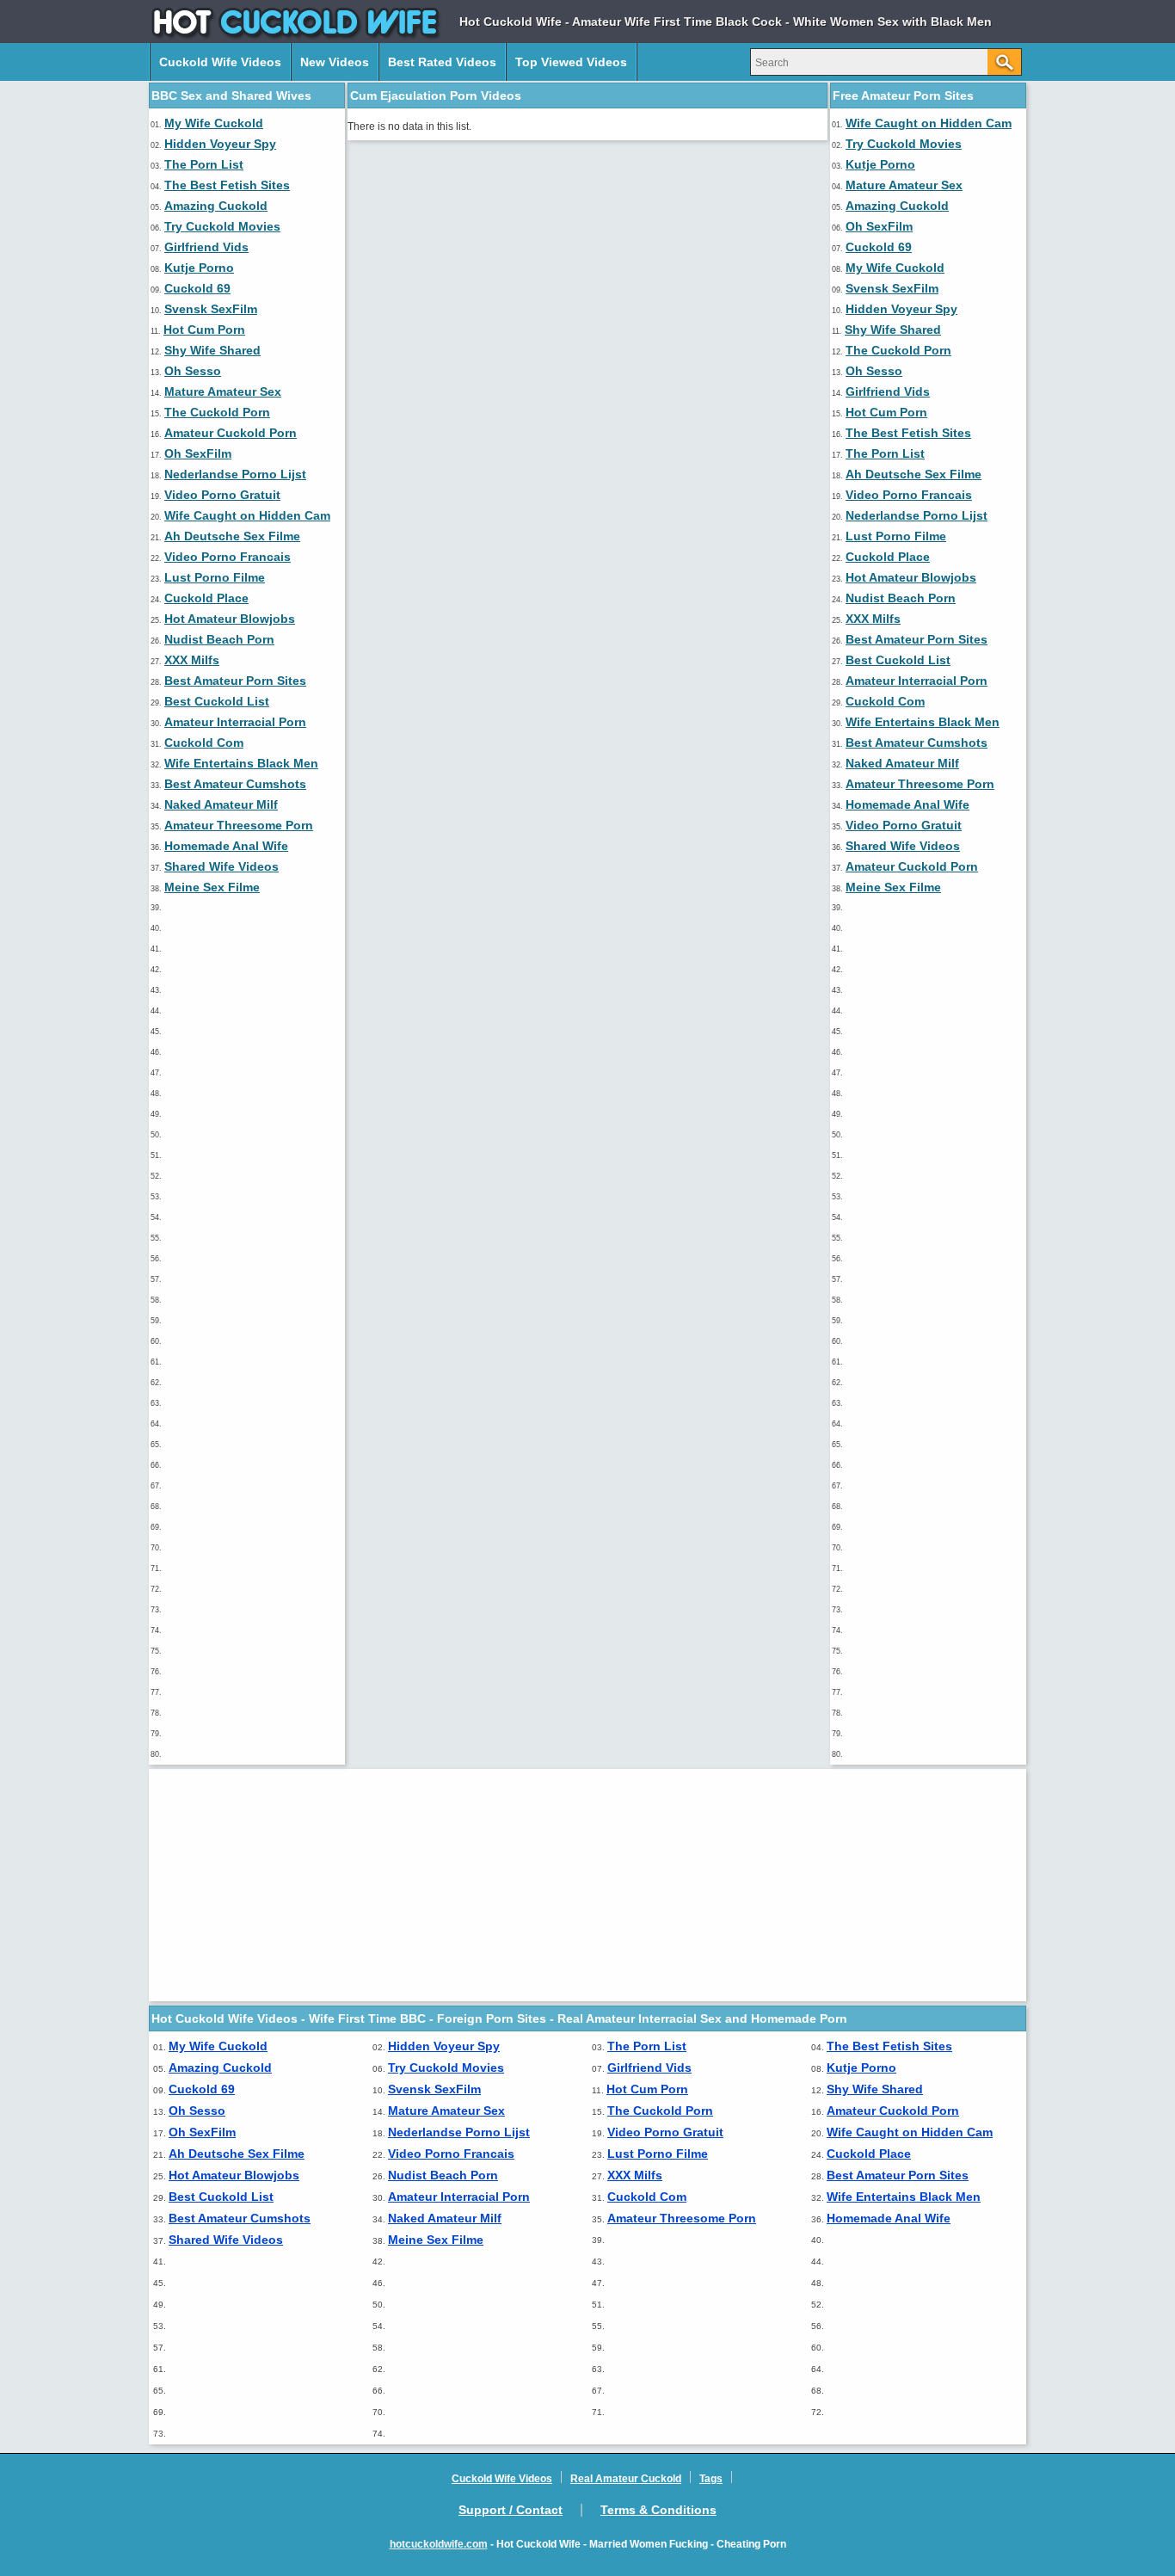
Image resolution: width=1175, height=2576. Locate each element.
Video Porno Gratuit (222, 495)
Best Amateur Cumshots (235, 784)
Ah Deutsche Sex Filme (232, 536)
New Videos (335, 62)
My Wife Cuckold (214, 123)
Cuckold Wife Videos (220, 62)
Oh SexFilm (198, 453)
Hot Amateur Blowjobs (230, 619)
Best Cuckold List (217, 701)
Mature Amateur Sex (223, 391)
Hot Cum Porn (204, 330)
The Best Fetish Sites (227, 185)
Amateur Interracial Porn (235, 722)
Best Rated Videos (442, 62)
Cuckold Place (206, 598)
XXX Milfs (192, 660)
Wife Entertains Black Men (241, 763)
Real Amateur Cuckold (626, 2479)
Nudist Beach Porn (219, 639)
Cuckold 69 (197, 288)
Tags (711, 2479)
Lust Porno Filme (215, 577)
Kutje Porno (199, 268)
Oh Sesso (193, 371)
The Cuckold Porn (217, 412)
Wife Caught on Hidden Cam (247, 515)
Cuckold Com (204, 743)
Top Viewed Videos (571, 62)
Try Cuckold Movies (222, 226)
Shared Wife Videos (221, 866)
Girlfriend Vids (206, 247)
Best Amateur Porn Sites (235, 681)
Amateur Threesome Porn (239, 825)
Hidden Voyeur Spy (220, 144)
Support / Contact (511, 2510)
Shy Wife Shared (212, 350)
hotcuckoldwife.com (439, 2544)
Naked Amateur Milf (221, 804)
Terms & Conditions (658, 2510)
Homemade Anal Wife (226, 846)
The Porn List (204, 164)
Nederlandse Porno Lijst (235, 474)
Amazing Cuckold (216, 206)
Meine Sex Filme (212, 887)
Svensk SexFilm (211, 309)
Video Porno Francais (228, 557)
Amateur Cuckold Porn (231, 433)
